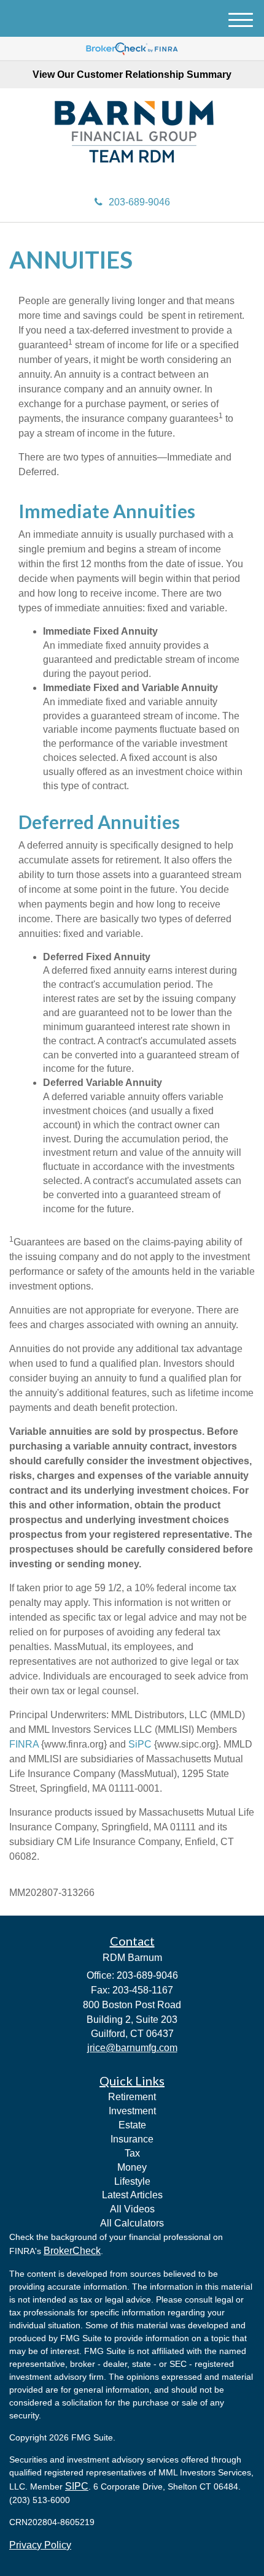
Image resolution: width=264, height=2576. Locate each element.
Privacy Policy (40, 2545)
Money (132, 2167)
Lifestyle (132, 2181)
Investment (132, 2111)
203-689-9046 (139, 202)
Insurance (132, 2139)
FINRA (24, 1744)
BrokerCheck (72, 2251)
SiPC (140, 1744)
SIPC (77, 2486)
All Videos (132, 2209)
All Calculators (132, 2223)
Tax (132, 2153)
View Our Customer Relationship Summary (132, 75)
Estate (132, 2125)
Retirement (132, 2097)
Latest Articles (132, 2195)
